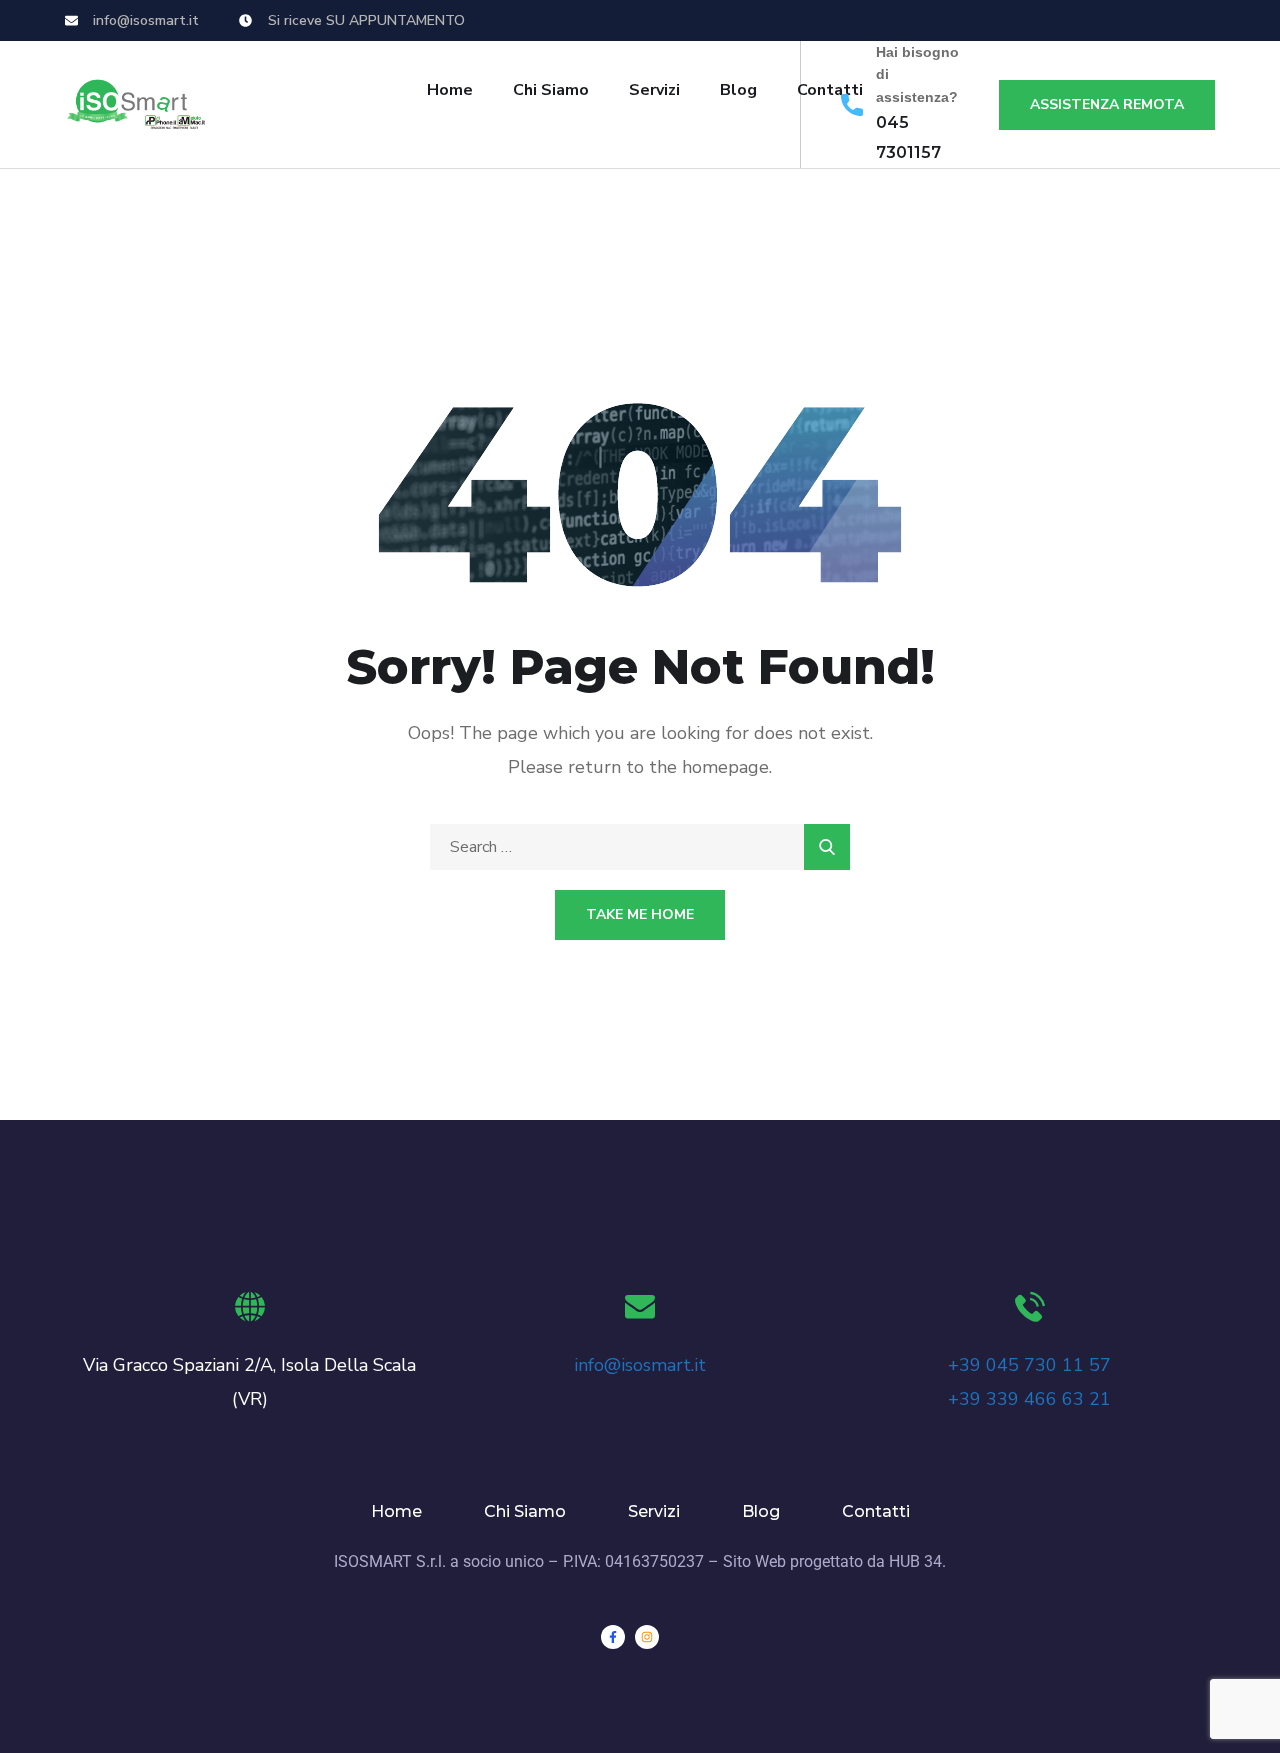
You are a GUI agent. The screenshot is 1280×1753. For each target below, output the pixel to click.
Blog (738, 90)
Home (450, 90)
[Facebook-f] (613, 1637)
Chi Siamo (551, 90)
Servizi (654, 90)
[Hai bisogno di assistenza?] (852, 105)
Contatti (876, 1511)
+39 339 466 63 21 (1029, 1399)
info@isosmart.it (640, 1365)
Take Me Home (640, 914)
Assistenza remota (1107, 104)
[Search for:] (640, 847)
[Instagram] (647, 1637)
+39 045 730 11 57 (1029, 1365)
